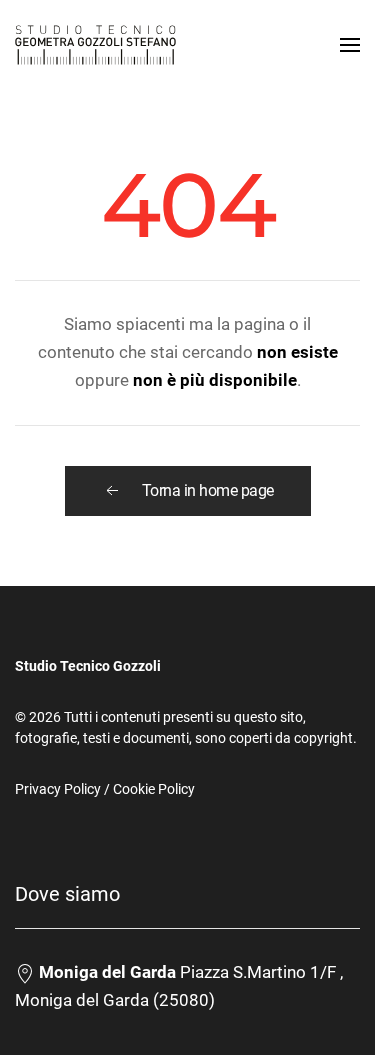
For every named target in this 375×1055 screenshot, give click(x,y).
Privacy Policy (58, 789)
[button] (350, 45)
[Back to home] (95, 45)
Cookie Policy (154, 789)
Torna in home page (208, 491)
